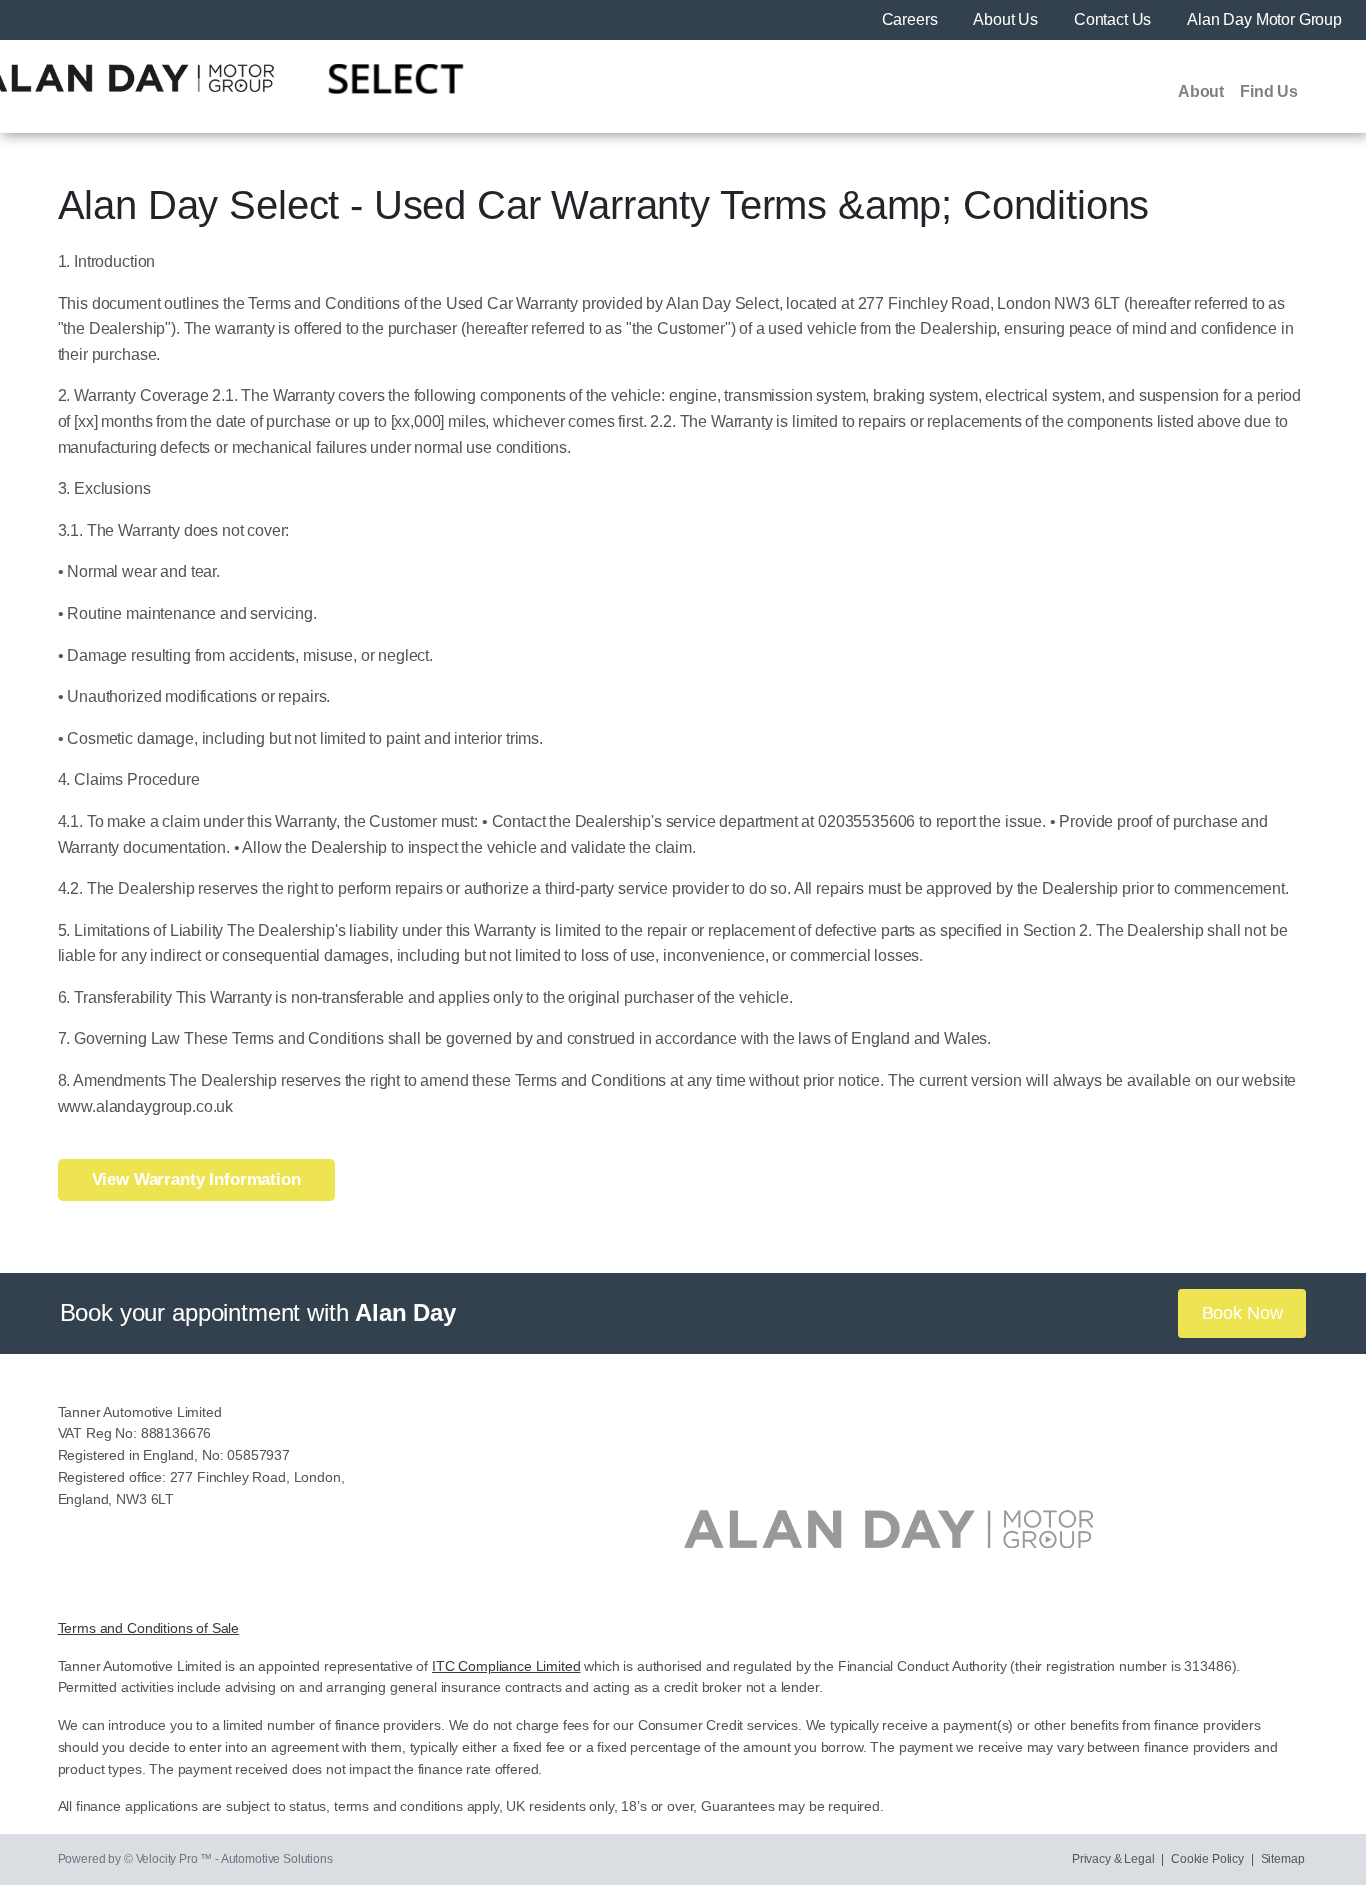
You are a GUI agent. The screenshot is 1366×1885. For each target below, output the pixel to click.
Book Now (1242, 1313)
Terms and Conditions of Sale (149, 1628)
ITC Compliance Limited (506, 1666)
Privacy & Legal (1113, 1859)
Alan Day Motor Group (1264, 19)
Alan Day (405, 1312)
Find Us (1269, 91)
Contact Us (1114, 19)
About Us (1007, 19)
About (1201, 91)
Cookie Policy (1207, 1859)
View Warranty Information (196, 1179)
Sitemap (1283, 1859)
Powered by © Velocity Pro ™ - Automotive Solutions (195, 1859)
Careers (912, 19)
